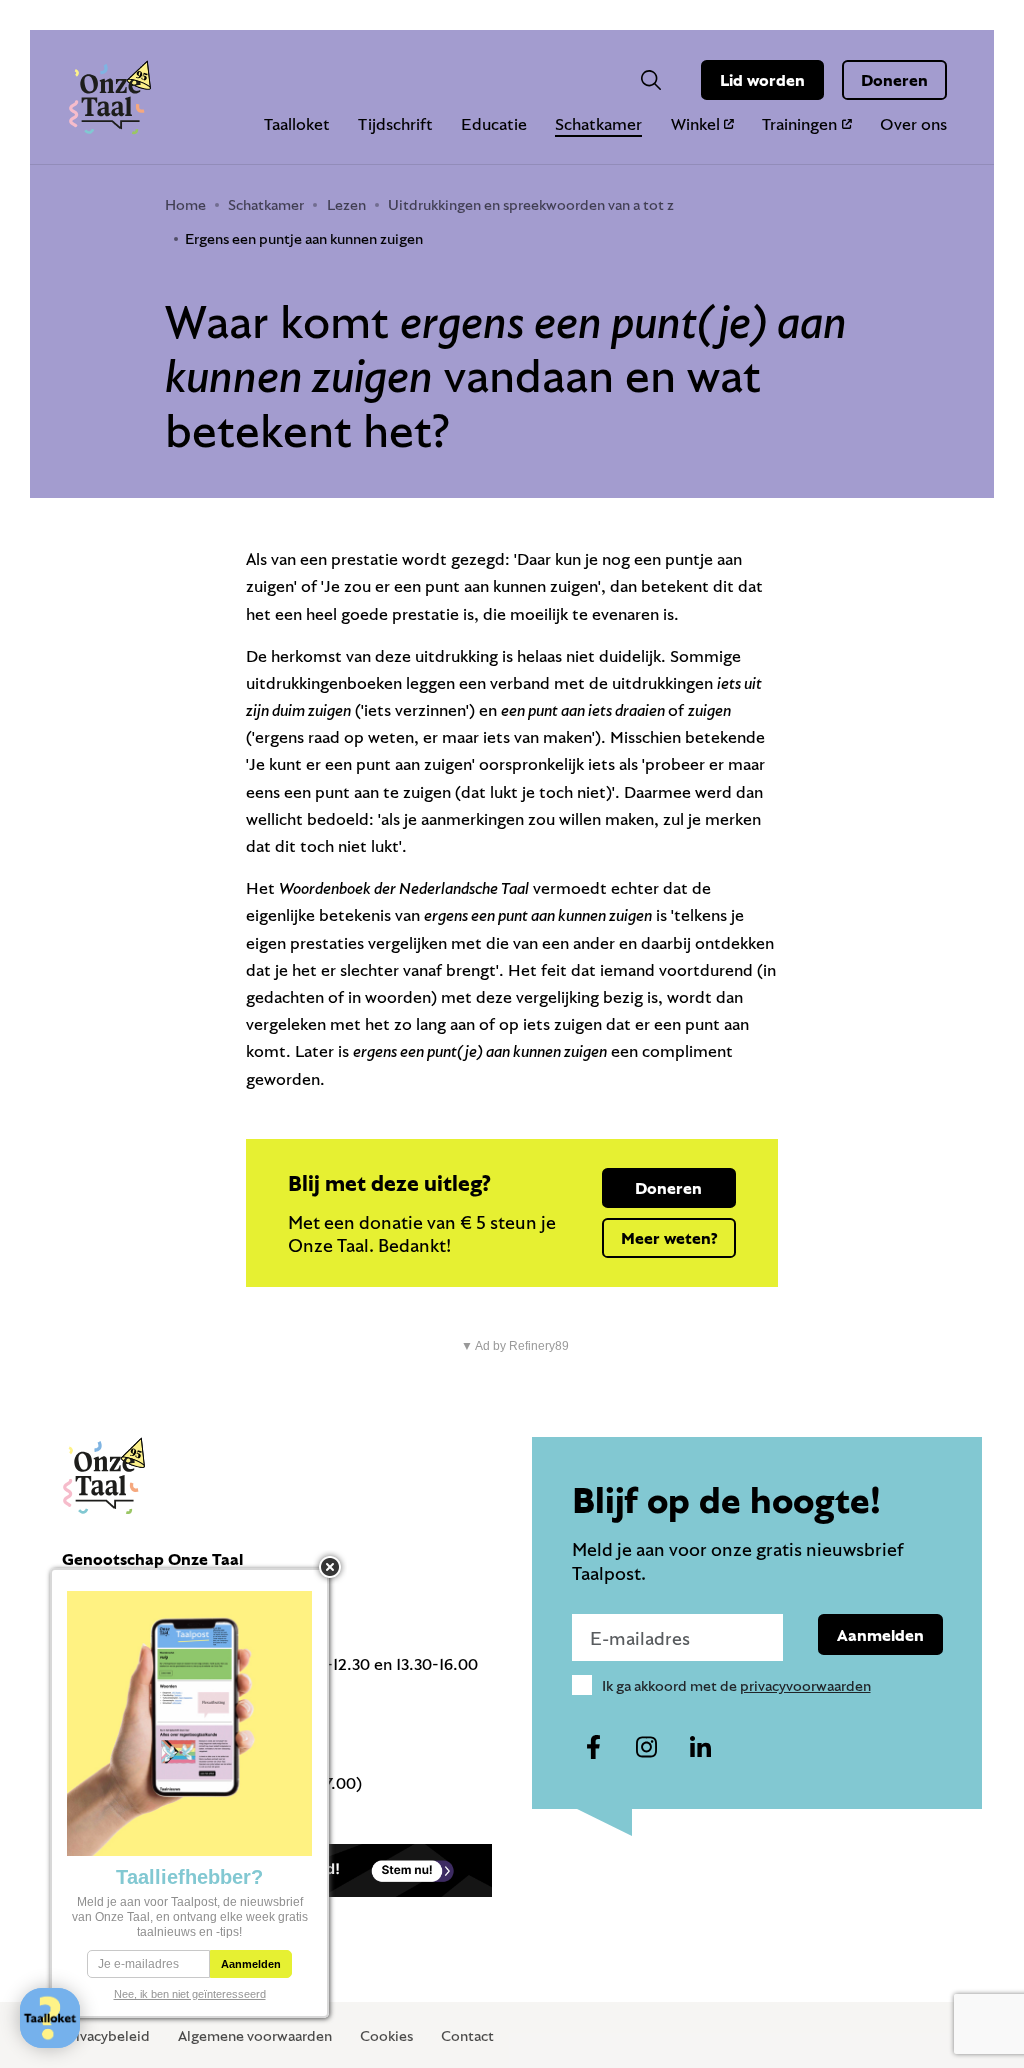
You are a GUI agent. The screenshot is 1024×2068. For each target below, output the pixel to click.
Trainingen (799, 123)
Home (185, 204)
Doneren (894, 79)
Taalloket (297, 123)
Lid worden (762, 79)
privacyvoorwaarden (805, 1685)
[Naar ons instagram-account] (647, 1748)
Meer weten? (669, 1237)
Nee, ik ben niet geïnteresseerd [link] (190, 1994)
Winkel (695, 123)
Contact (467, 2035)
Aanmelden (880, 1634)
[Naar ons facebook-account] (594, 1748)
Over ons (913, 123)
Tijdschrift (395, 123)
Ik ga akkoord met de (736, 1685)
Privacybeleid (106, 2035)
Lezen (346, 204)
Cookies (386, 2035)
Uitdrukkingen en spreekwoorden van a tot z (531, 204)
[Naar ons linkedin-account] (700, 1748)
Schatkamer (598, 123)
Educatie (494, 123)
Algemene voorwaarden (255, 2035)
